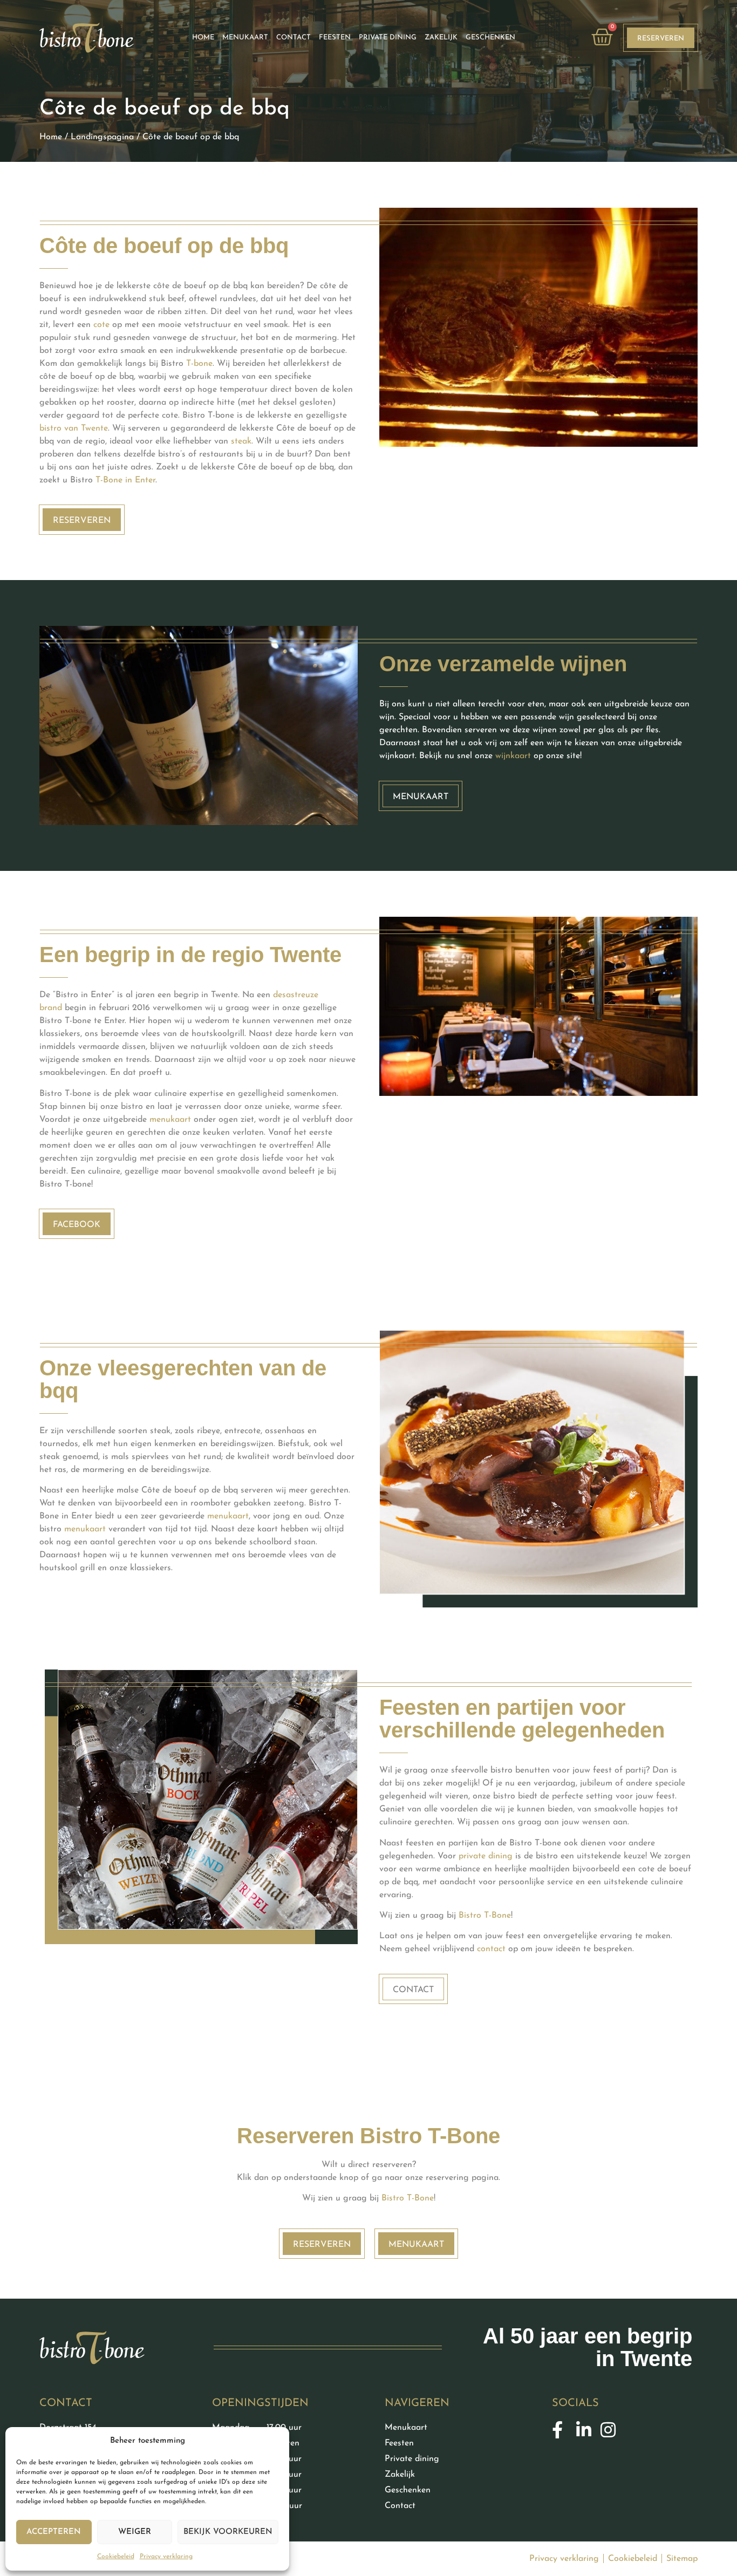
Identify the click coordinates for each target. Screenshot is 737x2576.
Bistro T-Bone (485, 1916)
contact (491, 1949)
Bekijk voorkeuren (228, 2532)
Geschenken (490, 38)
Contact (294, 38)
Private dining (388, 38)
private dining (486, 1856)
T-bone (199, 364)
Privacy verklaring (166, 2557)
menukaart (170, 1120)
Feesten (335, 38)
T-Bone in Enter (125, 480)
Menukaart (245, 38)
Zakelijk (441, 38)
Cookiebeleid (116, 2557)
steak (241, 441)
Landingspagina (102, 137)
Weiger (135, 2532)
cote (101, 325)
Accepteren (54, 2532)
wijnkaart (513, 756)
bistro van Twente (74, 428)
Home (51, 137)
